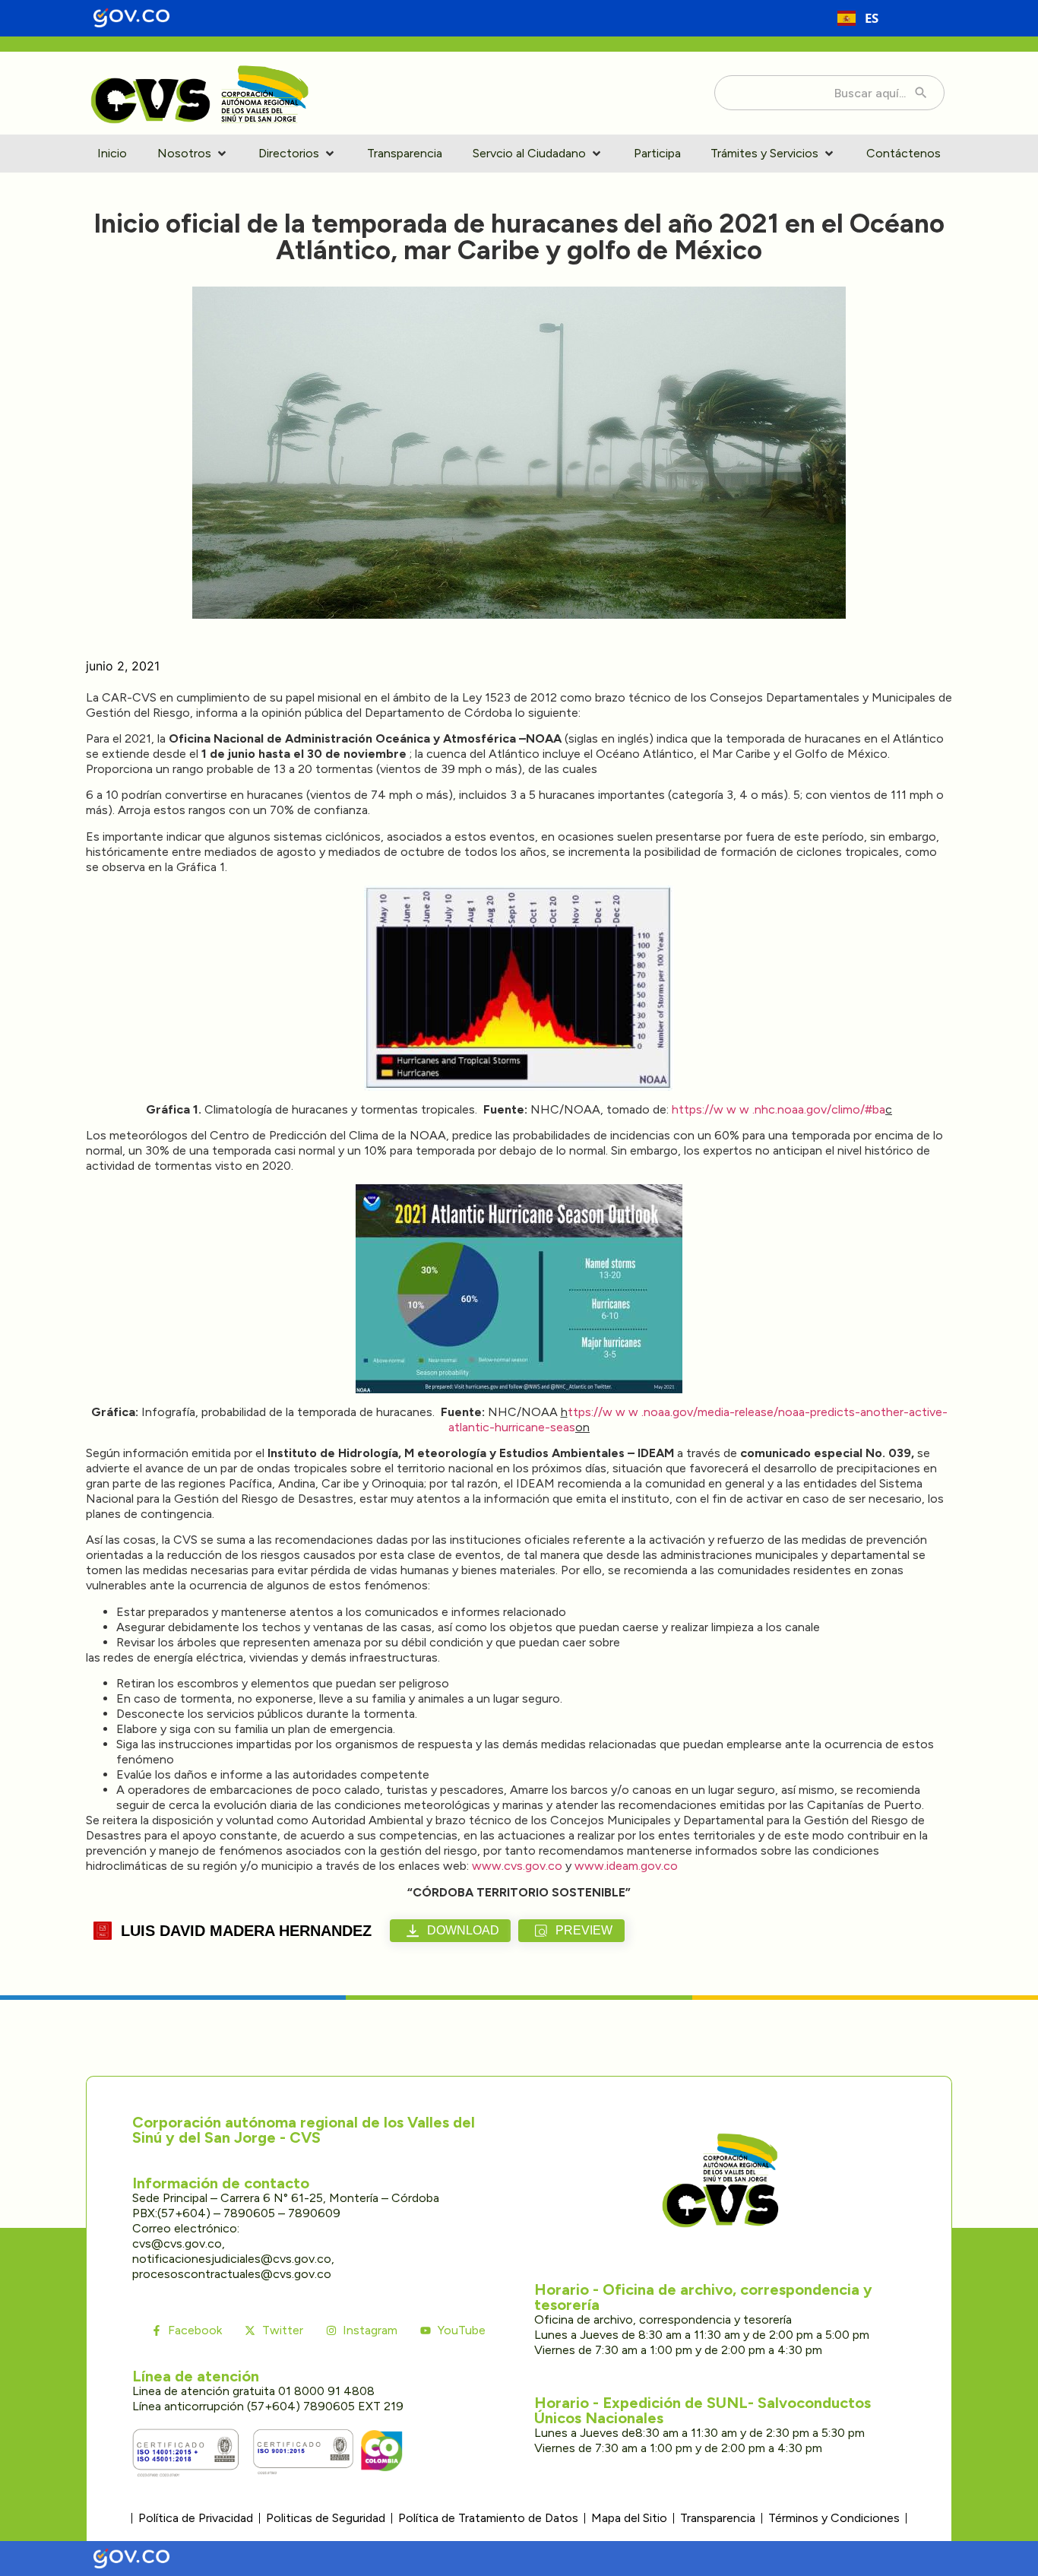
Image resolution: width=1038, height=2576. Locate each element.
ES (872, 18)
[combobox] (858, 18)
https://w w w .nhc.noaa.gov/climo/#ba (778, 1109)
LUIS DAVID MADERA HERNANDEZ (246, 1931)
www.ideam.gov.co (626, 1866)
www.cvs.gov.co (519, 1866)
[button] (193, 154)
